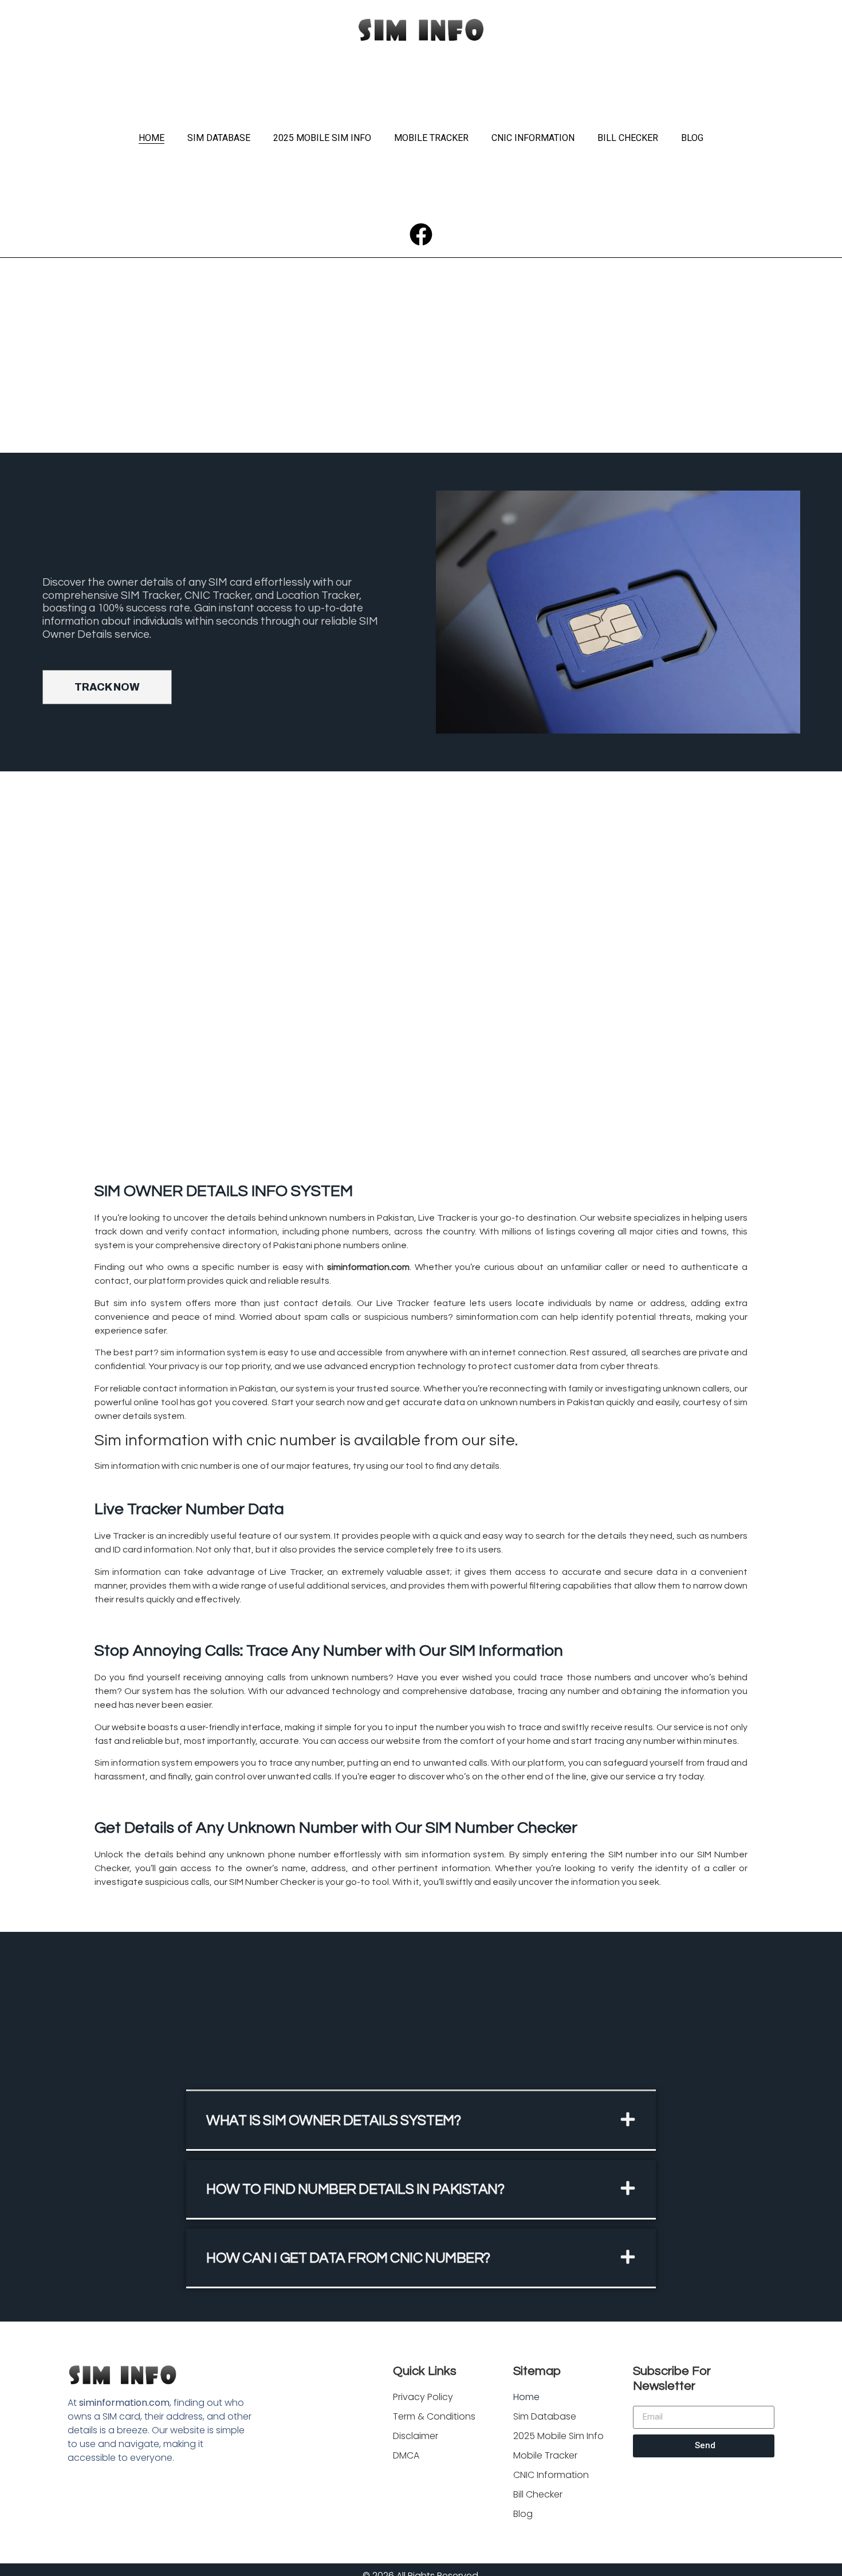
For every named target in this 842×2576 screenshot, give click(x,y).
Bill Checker (628, 138)
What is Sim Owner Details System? (333, 2120)
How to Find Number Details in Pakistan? (355, 2189)
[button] (421, 2121)
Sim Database (219, 138)
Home (152, 138)
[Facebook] (421, 234)
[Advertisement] (421, 367)
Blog (692, 138)
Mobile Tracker (431, 138)
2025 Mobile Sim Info (322, 138)
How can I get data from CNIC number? (348, 2258)
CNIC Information (533, 138)
